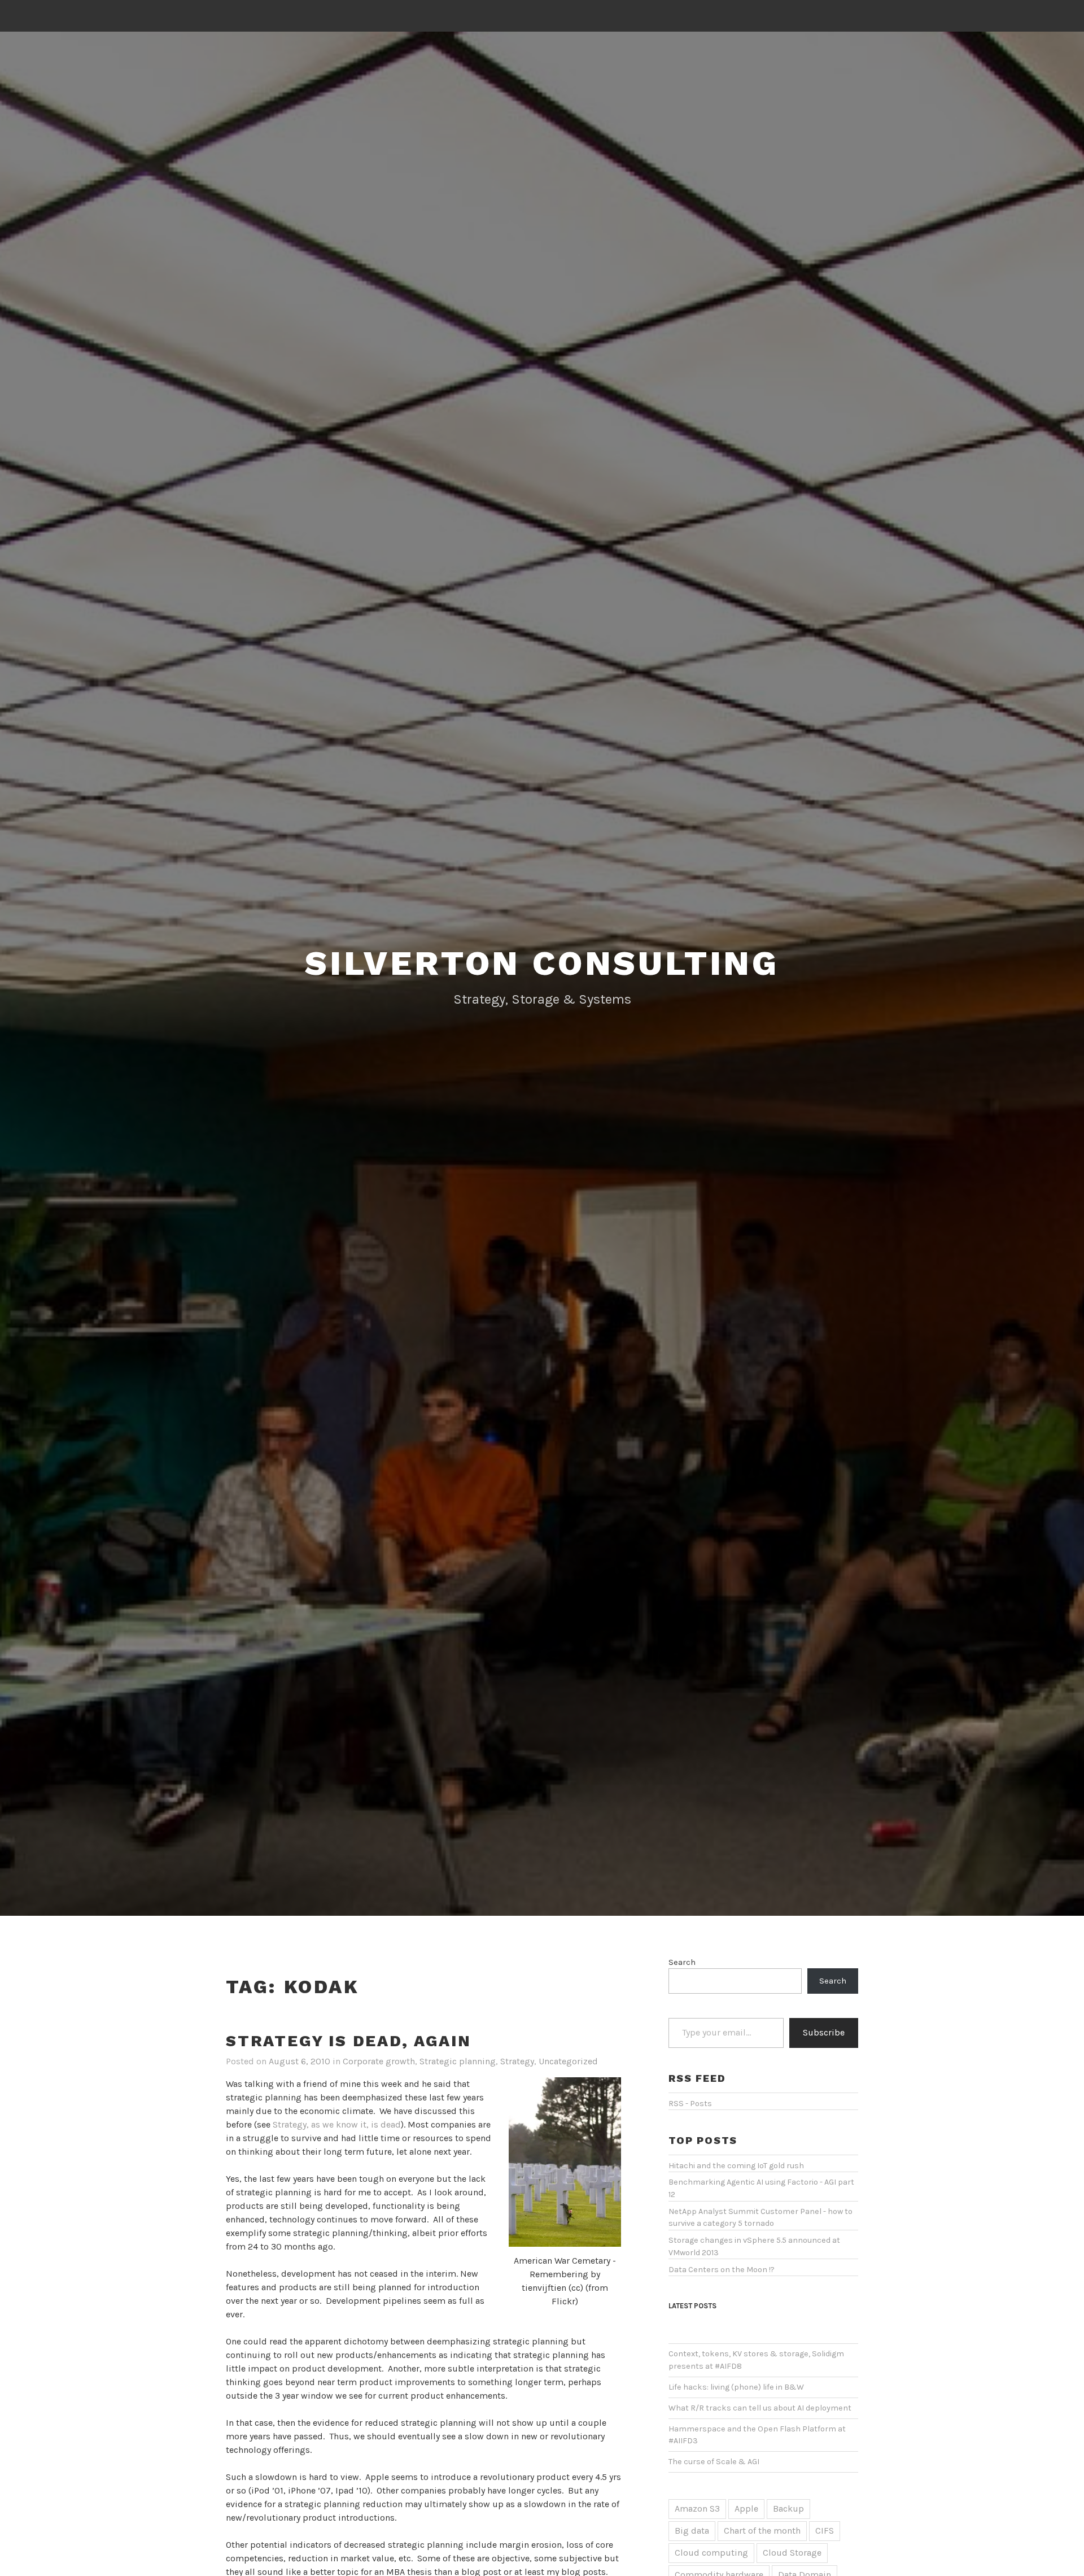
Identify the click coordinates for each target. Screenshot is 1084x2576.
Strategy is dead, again (348, 2041)
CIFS (825, 2531)
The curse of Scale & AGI (714, 2462)
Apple (746, 2509)
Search (682, 1962)
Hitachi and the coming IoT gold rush (736, 2166)
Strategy (517, 2061)
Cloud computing (711, 2553)
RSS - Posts (690, 2104)
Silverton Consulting (542, 963)
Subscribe (824, 2032)
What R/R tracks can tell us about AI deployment (760, 2408)
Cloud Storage (792, 2553)
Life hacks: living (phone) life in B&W (736, 2387)
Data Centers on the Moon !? (722, 2270)
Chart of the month (762, 2531)
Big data (692, 2531)
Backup (788, 2509)
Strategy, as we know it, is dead (337, 2124)
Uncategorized (568, 2061)
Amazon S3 (697, 2509)
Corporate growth (379, 2061)
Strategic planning (458, 2061)
